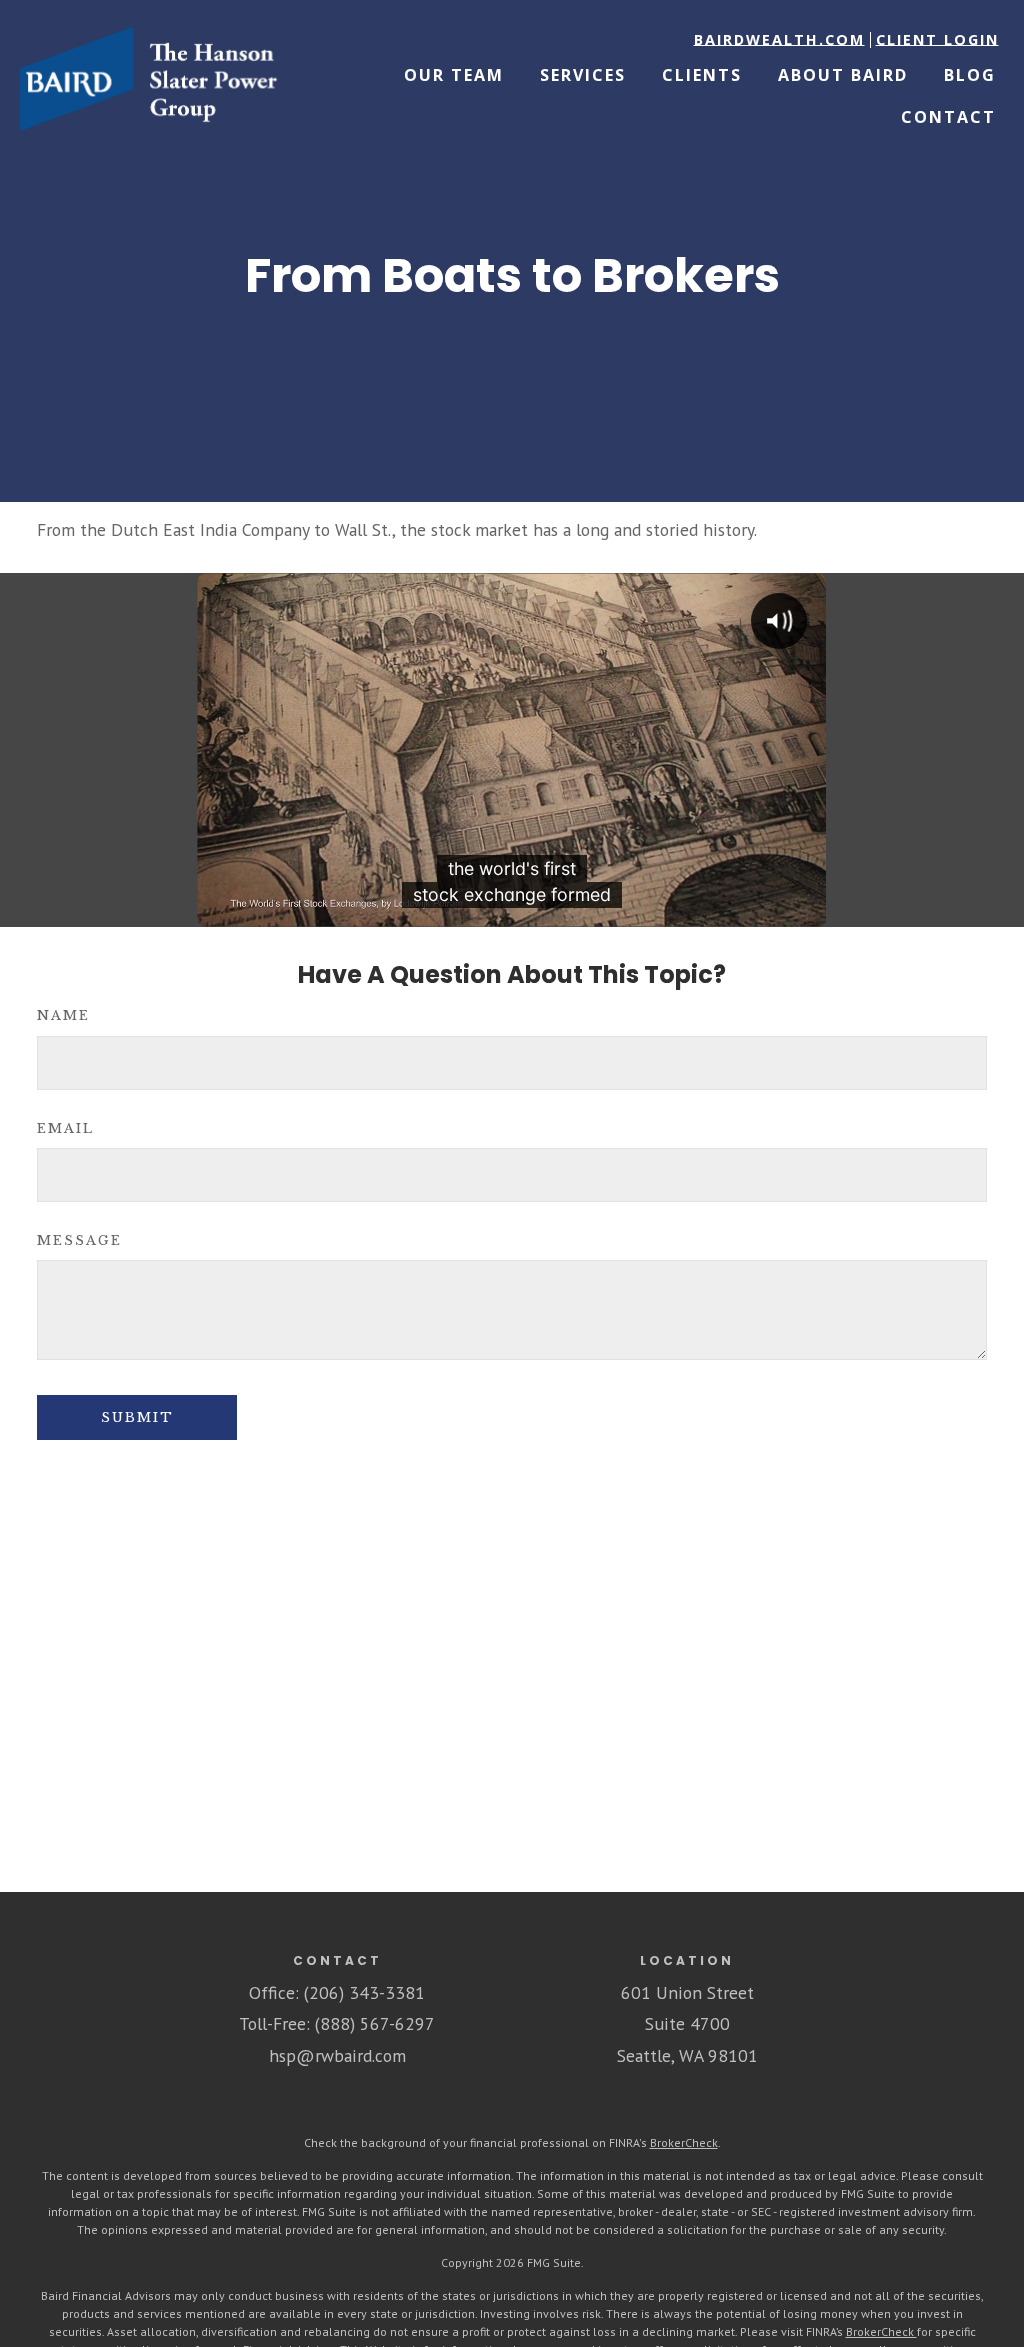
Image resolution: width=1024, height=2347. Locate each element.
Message (79, 1240)
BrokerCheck (684, 2142)
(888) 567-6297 (375, 2023)
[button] (779, 40)
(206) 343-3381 (364, 1992)
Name (63, 1015)
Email (65, 1128)
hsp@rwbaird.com (337, 2055)
